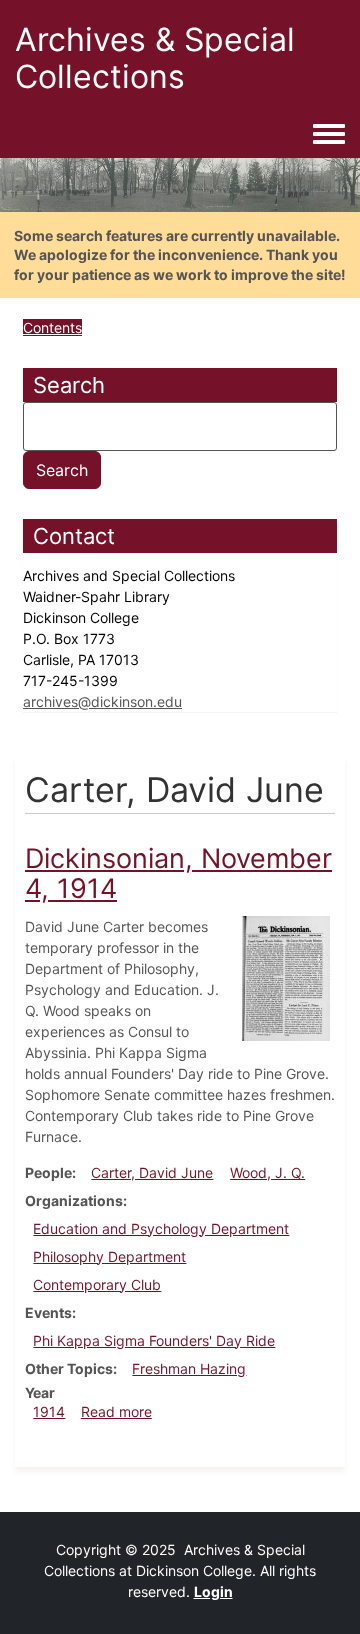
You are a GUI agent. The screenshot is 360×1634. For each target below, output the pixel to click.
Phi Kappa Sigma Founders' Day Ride (154, 1340)
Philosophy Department (109, 1256)
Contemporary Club (97, 1284)
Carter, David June (152, 1172)
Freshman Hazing (189, 1368)
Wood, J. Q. (267, 1172)
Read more (116, 1411)
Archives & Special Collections (155, 58)
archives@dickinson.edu (102, 701)
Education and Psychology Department (161, 1228)
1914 (49, 1411)
